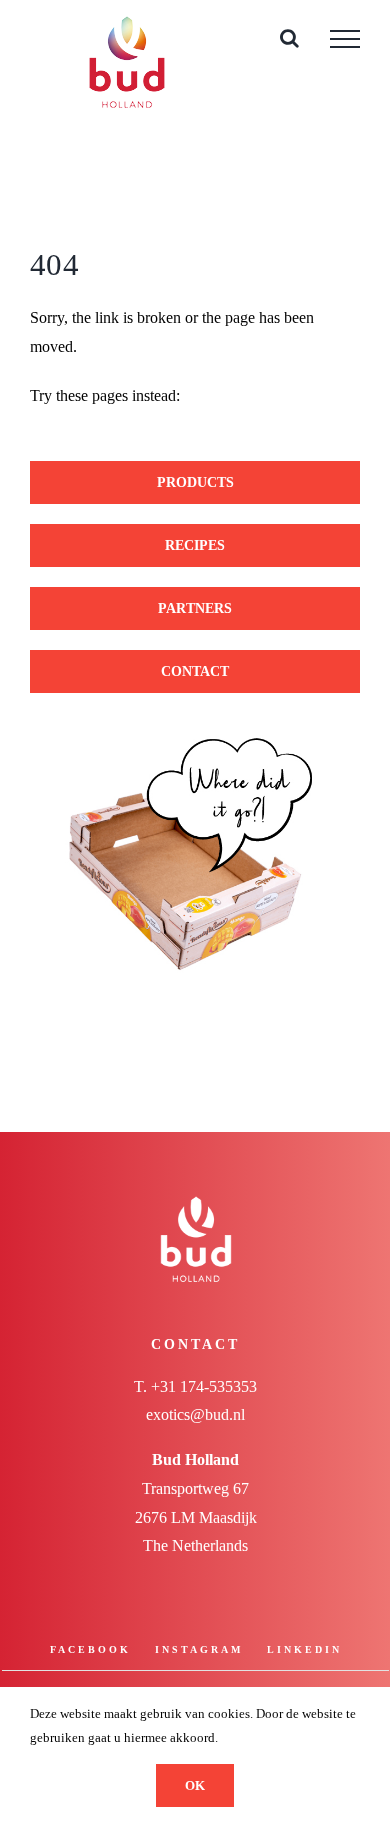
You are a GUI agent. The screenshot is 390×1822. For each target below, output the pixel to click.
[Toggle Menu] (345, 39)
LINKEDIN (304, 1649)
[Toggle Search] (289, 38)
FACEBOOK (90, 1649)
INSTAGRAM (199, 1649)
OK (195, 1785)
